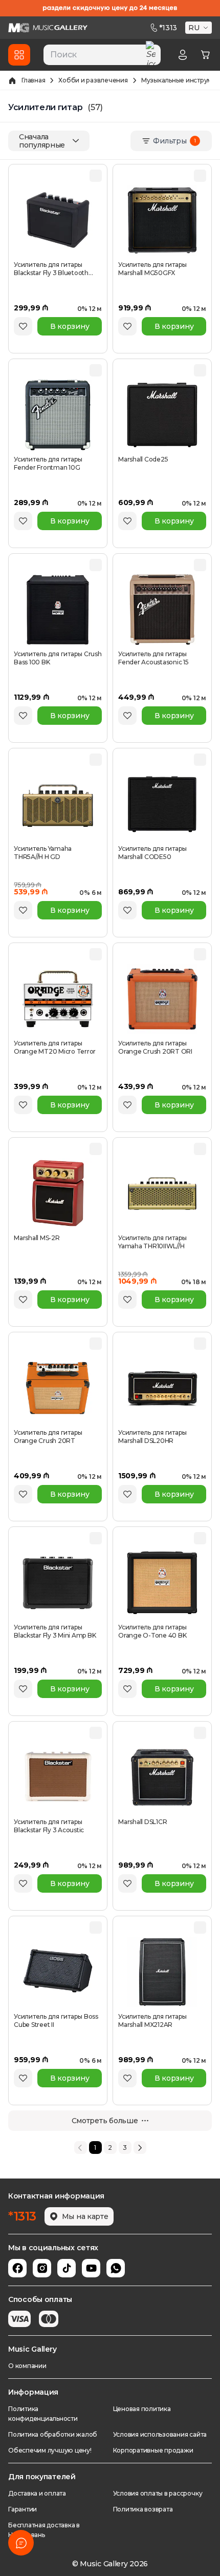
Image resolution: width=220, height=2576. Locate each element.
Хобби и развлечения (93, 80)
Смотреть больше (105, 2121)
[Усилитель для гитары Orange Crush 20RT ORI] (162, 999)
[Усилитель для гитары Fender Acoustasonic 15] (162, 610)
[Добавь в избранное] (23, 326)
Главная (33, 80)
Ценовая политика (142, 2409)
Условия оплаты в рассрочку (158, 2493)
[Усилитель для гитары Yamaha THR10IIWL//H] (162, 1193)
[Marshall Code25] (162, 415)
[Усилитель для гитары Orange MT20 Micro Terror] (58, 999)
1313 (168, 28)
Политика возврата (143, 2509)
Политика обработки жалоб (53, 2434)
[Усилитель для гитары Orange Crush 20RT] (58, 1388)
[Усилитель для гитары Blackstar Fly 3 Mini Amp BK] (58, 1583)
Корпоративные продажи (153, 2450)
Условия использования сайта (160, 2434)
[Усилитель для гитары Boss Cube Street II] (58, 1972)
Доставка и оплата (37, 2493)
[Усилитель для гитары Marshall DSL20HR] (162, 1388)
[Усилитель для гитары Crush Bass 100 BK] (58, 610)
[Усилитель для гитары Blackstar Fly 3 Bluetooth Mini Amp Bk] (58, 220)
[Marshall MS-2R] (58, 1193)
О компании (27, 2366)
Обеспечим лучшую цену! (50, 2450)
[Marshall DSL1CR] (162, 1777)
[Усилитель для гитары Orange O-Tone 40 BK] (162, 1583)
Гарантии (23, 2509)
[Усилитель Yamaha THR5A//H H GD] (58, 804)
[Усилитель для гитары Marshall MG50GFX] (162, 220)
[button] (200, 28)
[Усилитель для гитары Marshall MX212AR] (162, 1972)
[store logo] (48, 28)
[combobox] (102, 55)
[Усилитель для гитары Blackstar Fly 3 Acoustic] (58, 1777)
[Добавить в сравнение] (96, 176)
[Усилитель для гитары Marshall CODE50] (162, 804)
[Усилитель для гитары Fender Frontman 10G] (58, 415)
